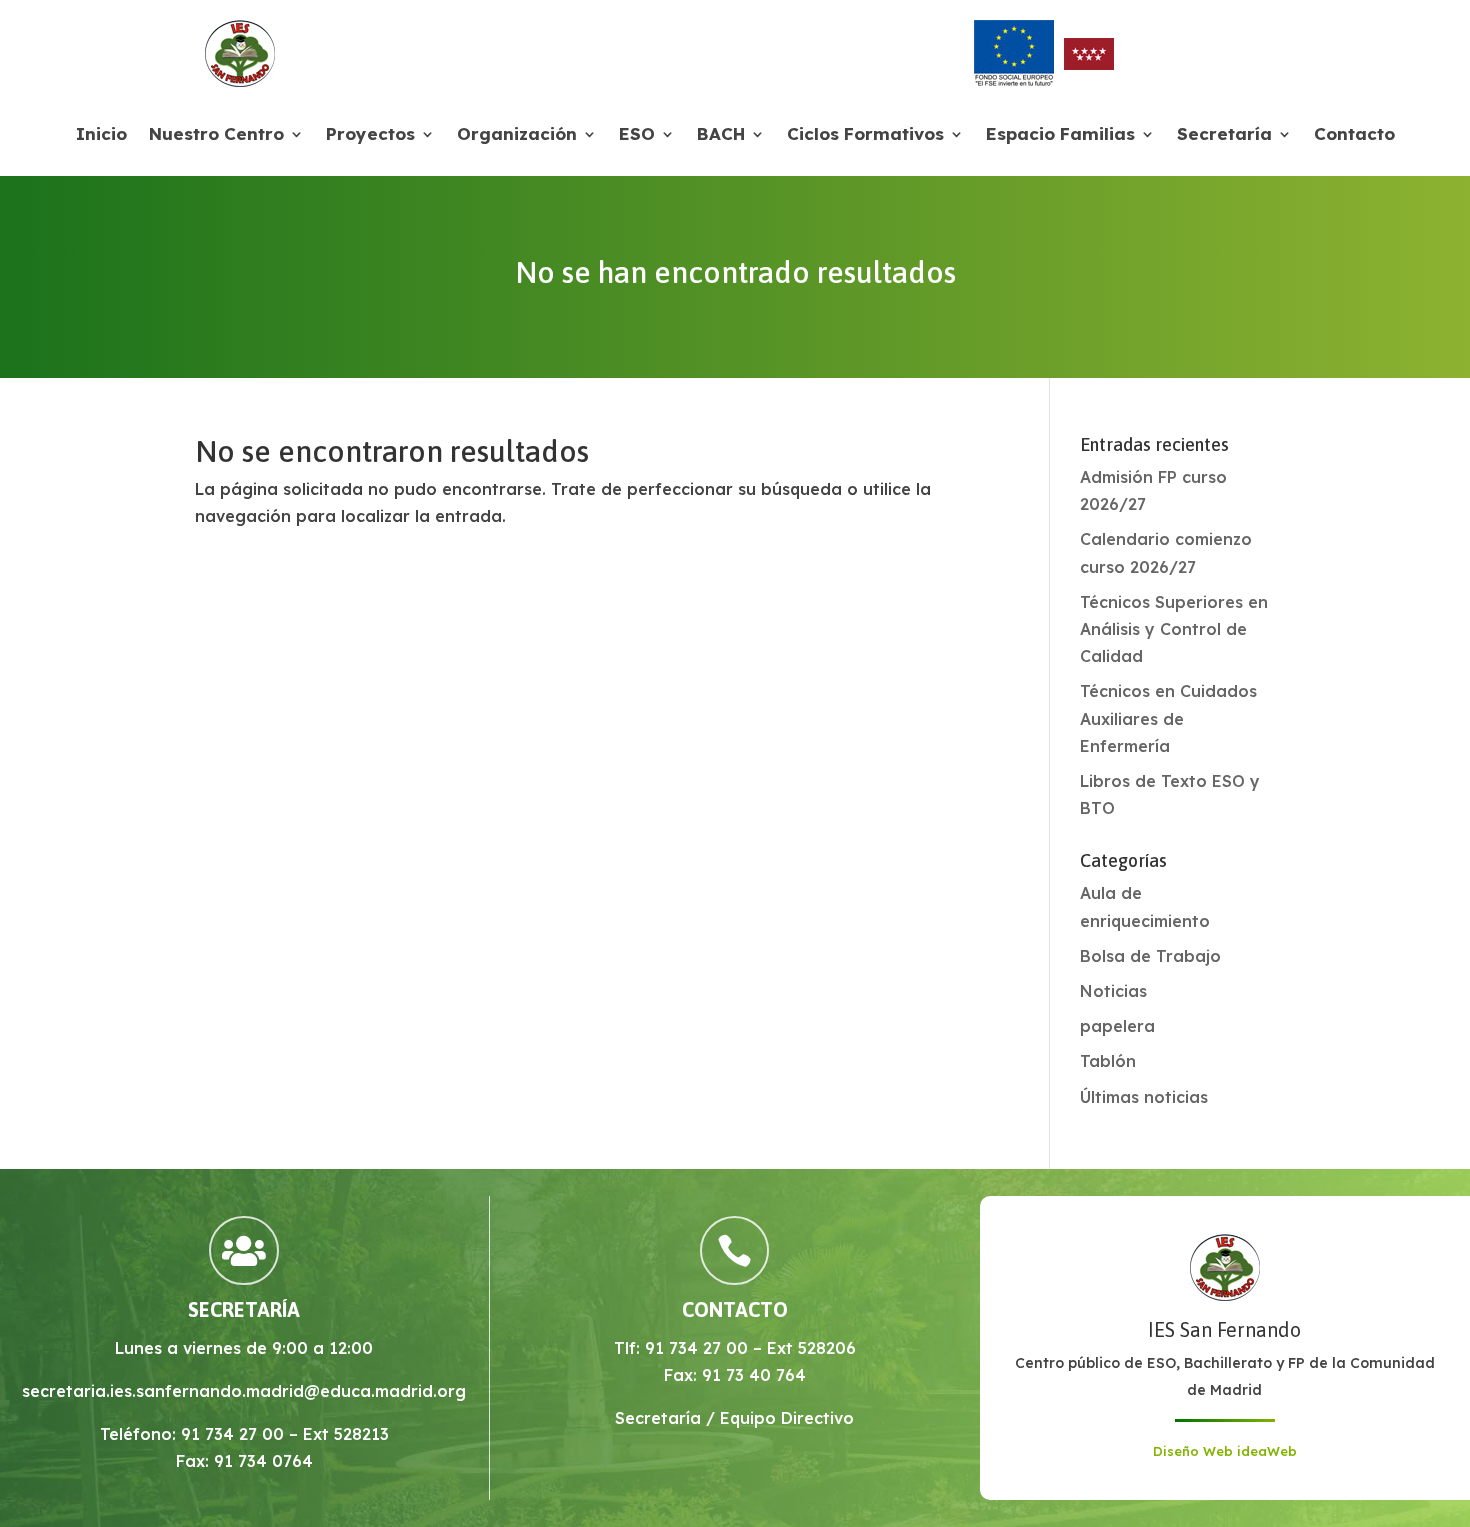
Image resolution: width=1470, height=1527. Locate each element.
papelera (1117, 1026)
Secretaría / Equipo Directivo (734, 1418)
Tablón (1108, 1061)
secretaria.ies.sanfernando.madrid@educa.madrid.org (244, 1391)
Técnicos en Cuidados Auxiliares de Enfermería (1168, 718)
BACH (721, 135)
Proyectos (370, 135)
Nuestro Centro (216, 135)
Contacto (1354, 135)
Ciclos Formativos (865, 135)
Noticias (1113, 991)
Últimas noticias (1144, 1097)
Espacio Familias (1060, 135)
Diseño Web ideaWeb (1225, 1451)
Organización (517, 135)
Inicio (101, 135)
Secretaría (1224, 135)
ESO (637, 135)
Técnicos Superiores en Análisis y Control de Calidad (1174, 629)
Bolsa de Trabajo (1150, 956)
